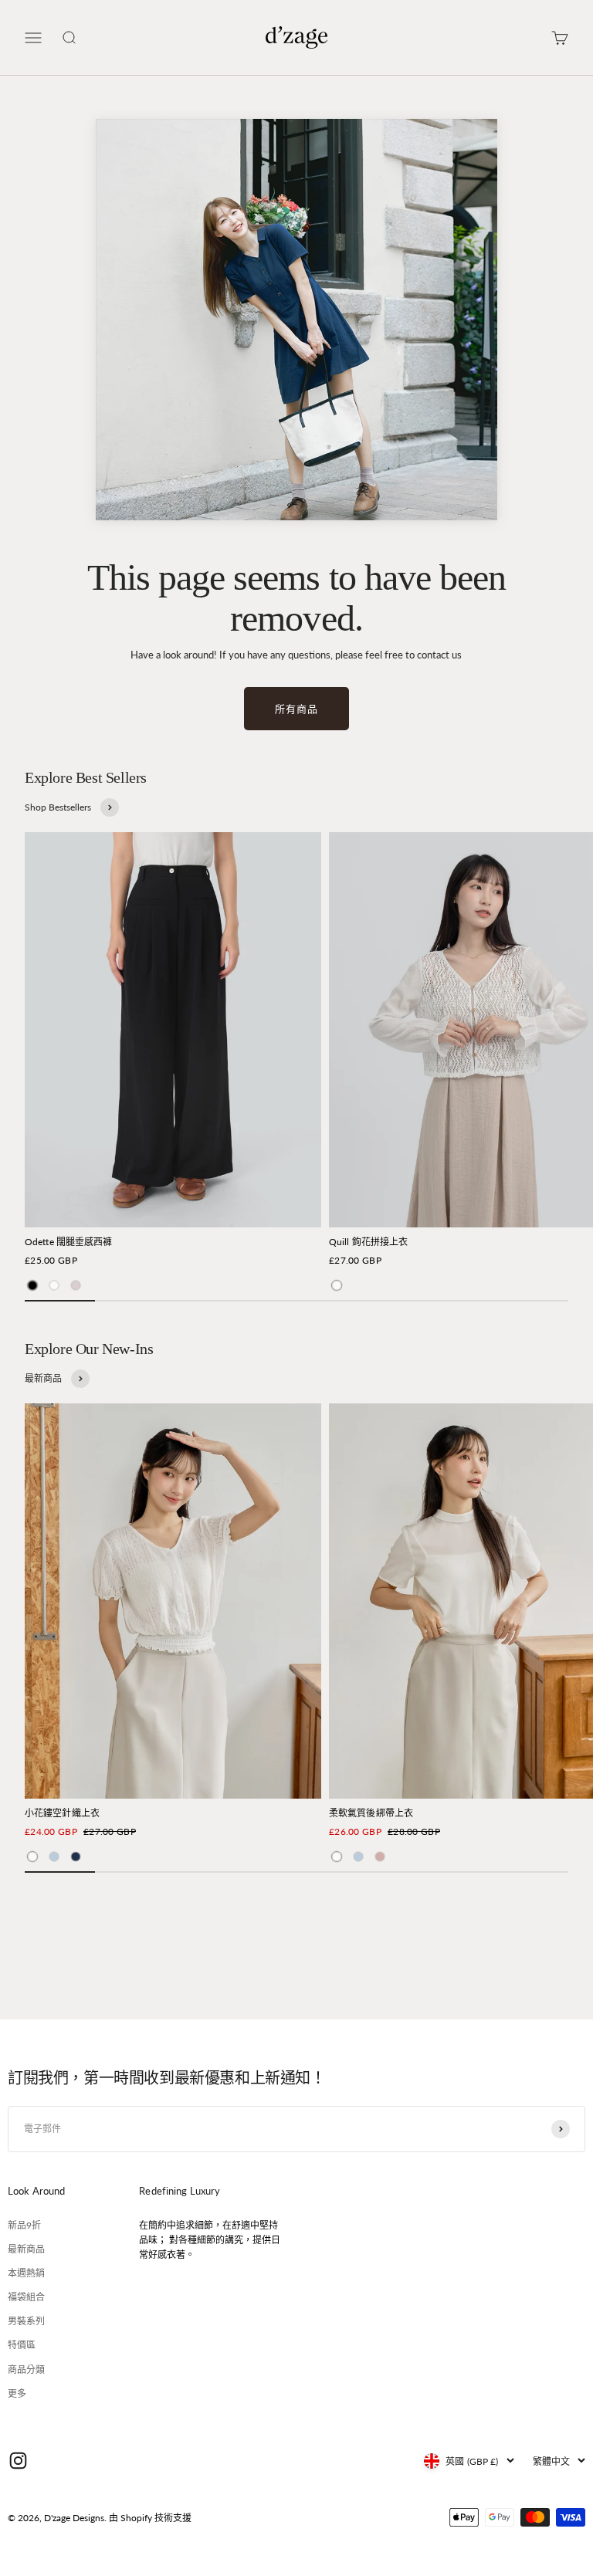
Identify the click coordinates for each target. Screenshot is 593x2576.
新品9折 (24, 2225)
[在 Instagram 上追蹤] (18, 2461)
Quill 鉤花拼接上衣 (368, 1242)
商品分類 (26, 2370)
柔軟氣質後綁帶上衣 (371, 1813)
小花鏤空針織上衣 (62, 1813)
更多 (17, 2393)
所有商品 (296, 709)
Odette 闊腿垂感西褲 (69, 1242)
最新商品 (26, 2249)
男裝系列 (26, 2321)
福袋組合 (26, 2297)
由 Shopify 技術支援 (150, 2518)
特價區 (22, 2345)
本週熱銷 (26, 2273)
